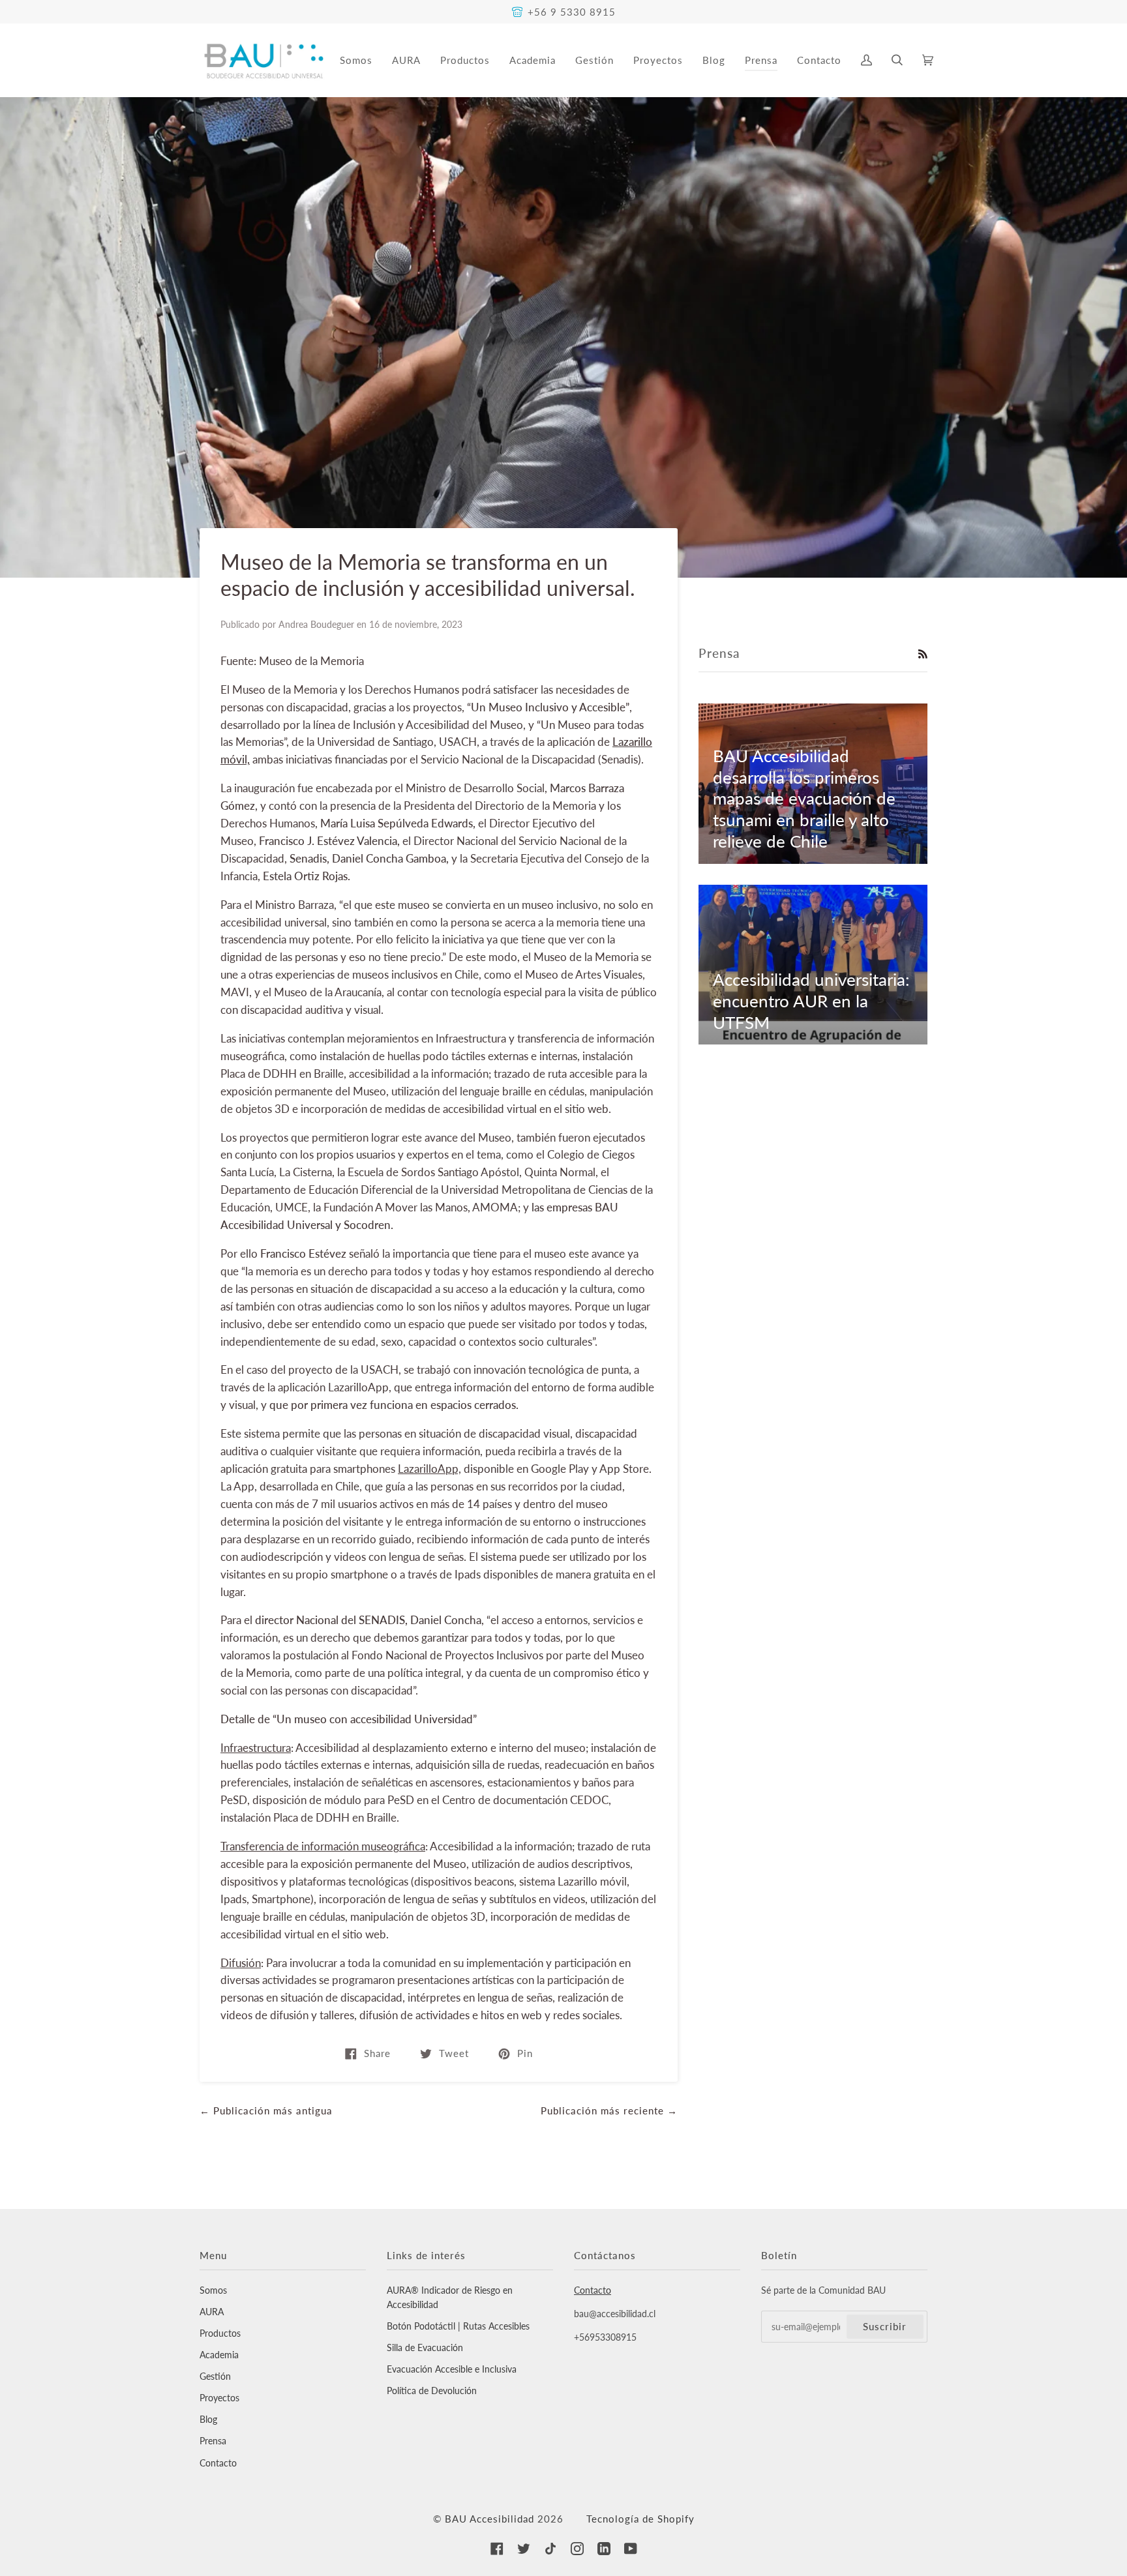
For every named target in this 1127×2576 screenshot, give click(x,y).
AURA (212, 2312)
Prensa (213, 2441)
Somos (213, 2290)
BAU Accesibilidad (489, 2519)
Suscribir (885, 2326)
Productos (220, 2333)
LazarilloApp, (429, 1469)
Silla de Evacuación (425, 2347)
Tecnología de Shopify (640, 2519)
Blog (208, 2419)
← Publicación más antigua (266, 2110)
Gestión (215, 2376)
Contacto (218, 2463)
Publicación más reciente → (609, 2110)
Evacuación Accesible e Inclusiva (452, 2369)
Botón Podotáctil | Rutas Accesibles (458, 2326)
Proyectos (219, 2398)
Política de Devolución (432, 2391)
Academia (219, 2355)
